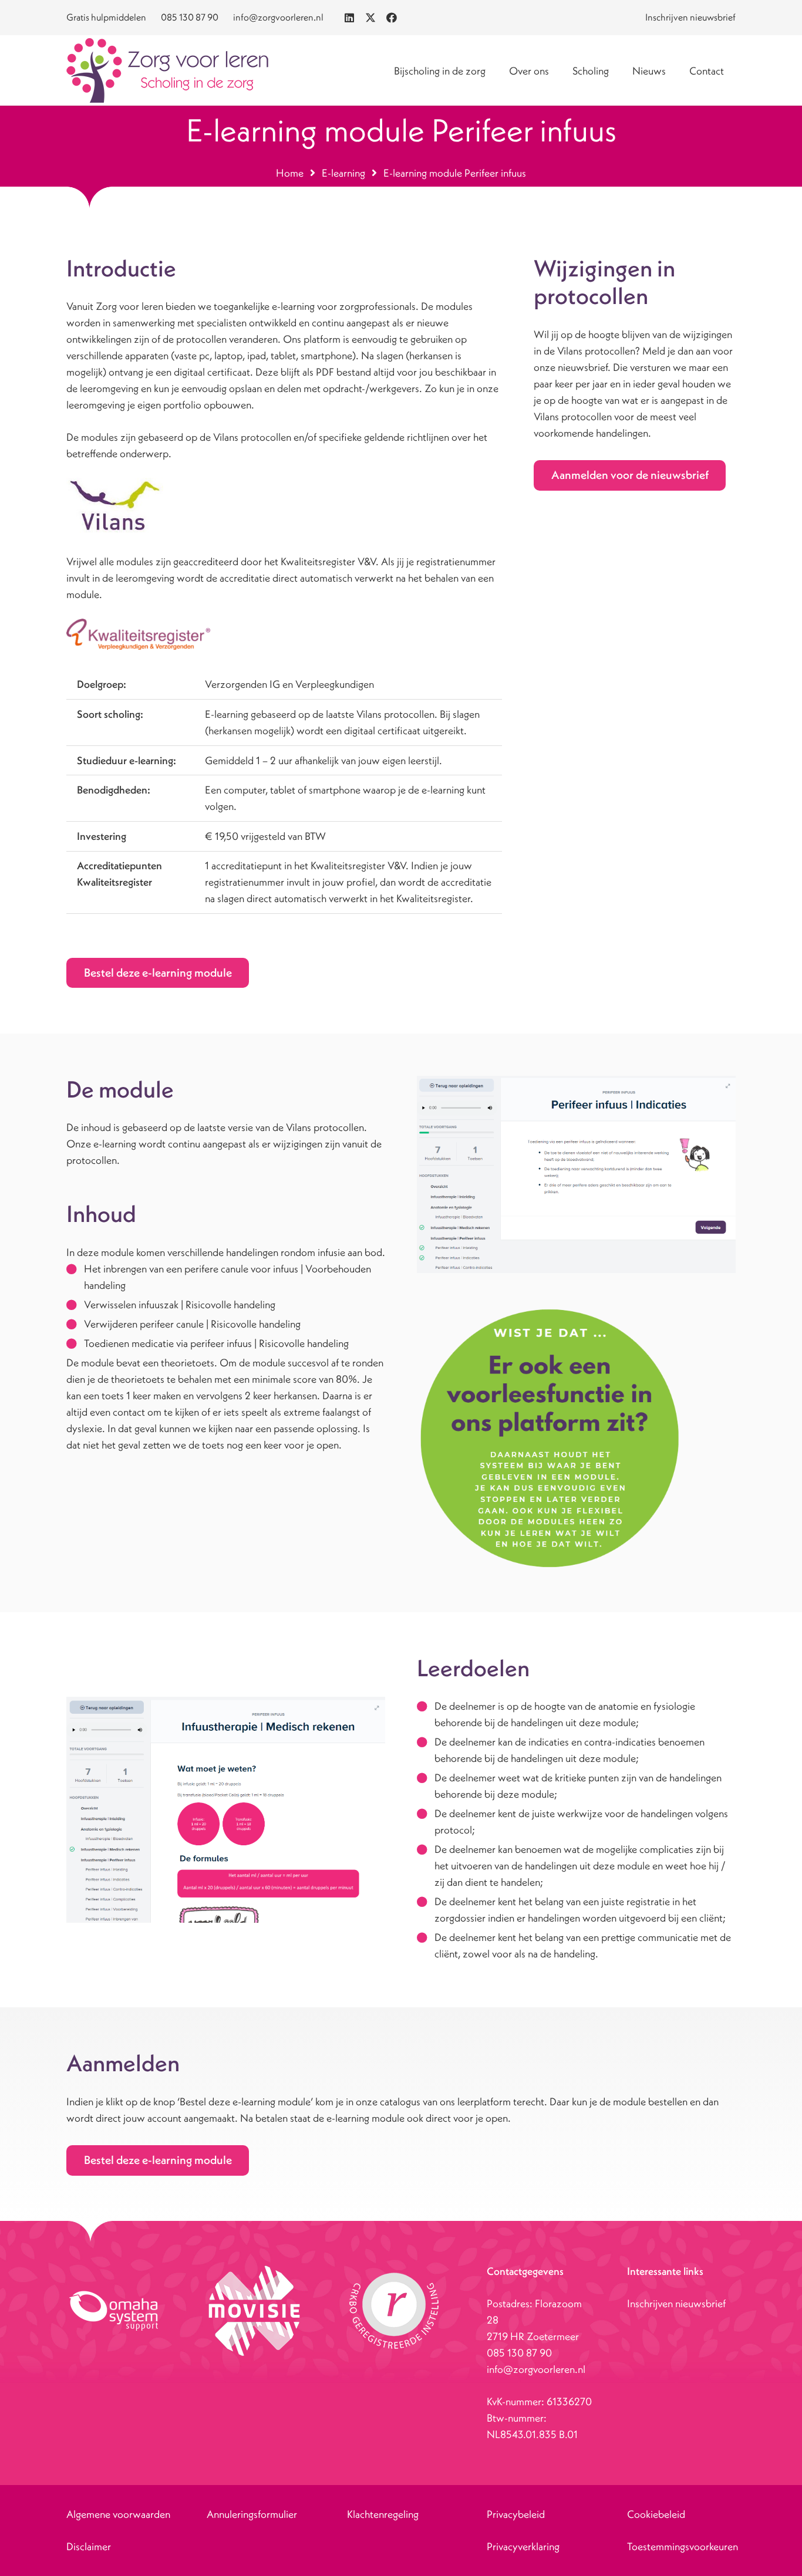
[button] (558, 70)
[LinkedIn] (349, 18)
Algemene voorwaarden (118, 2514)
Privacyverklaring (523, 2546)
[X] (370, 18)
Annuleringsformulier (252, 2514)
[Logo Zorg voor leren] (167, 70)
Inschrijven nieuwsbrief (676, 2303)
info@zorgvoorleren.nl (536, 2369)
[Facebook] (392, 18)
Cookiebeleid (656, 2514)
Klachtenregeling (383, 2514)
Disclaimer (89, 2546)
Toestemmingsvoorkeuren (683, 2546)
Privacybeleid (516, 2514)
